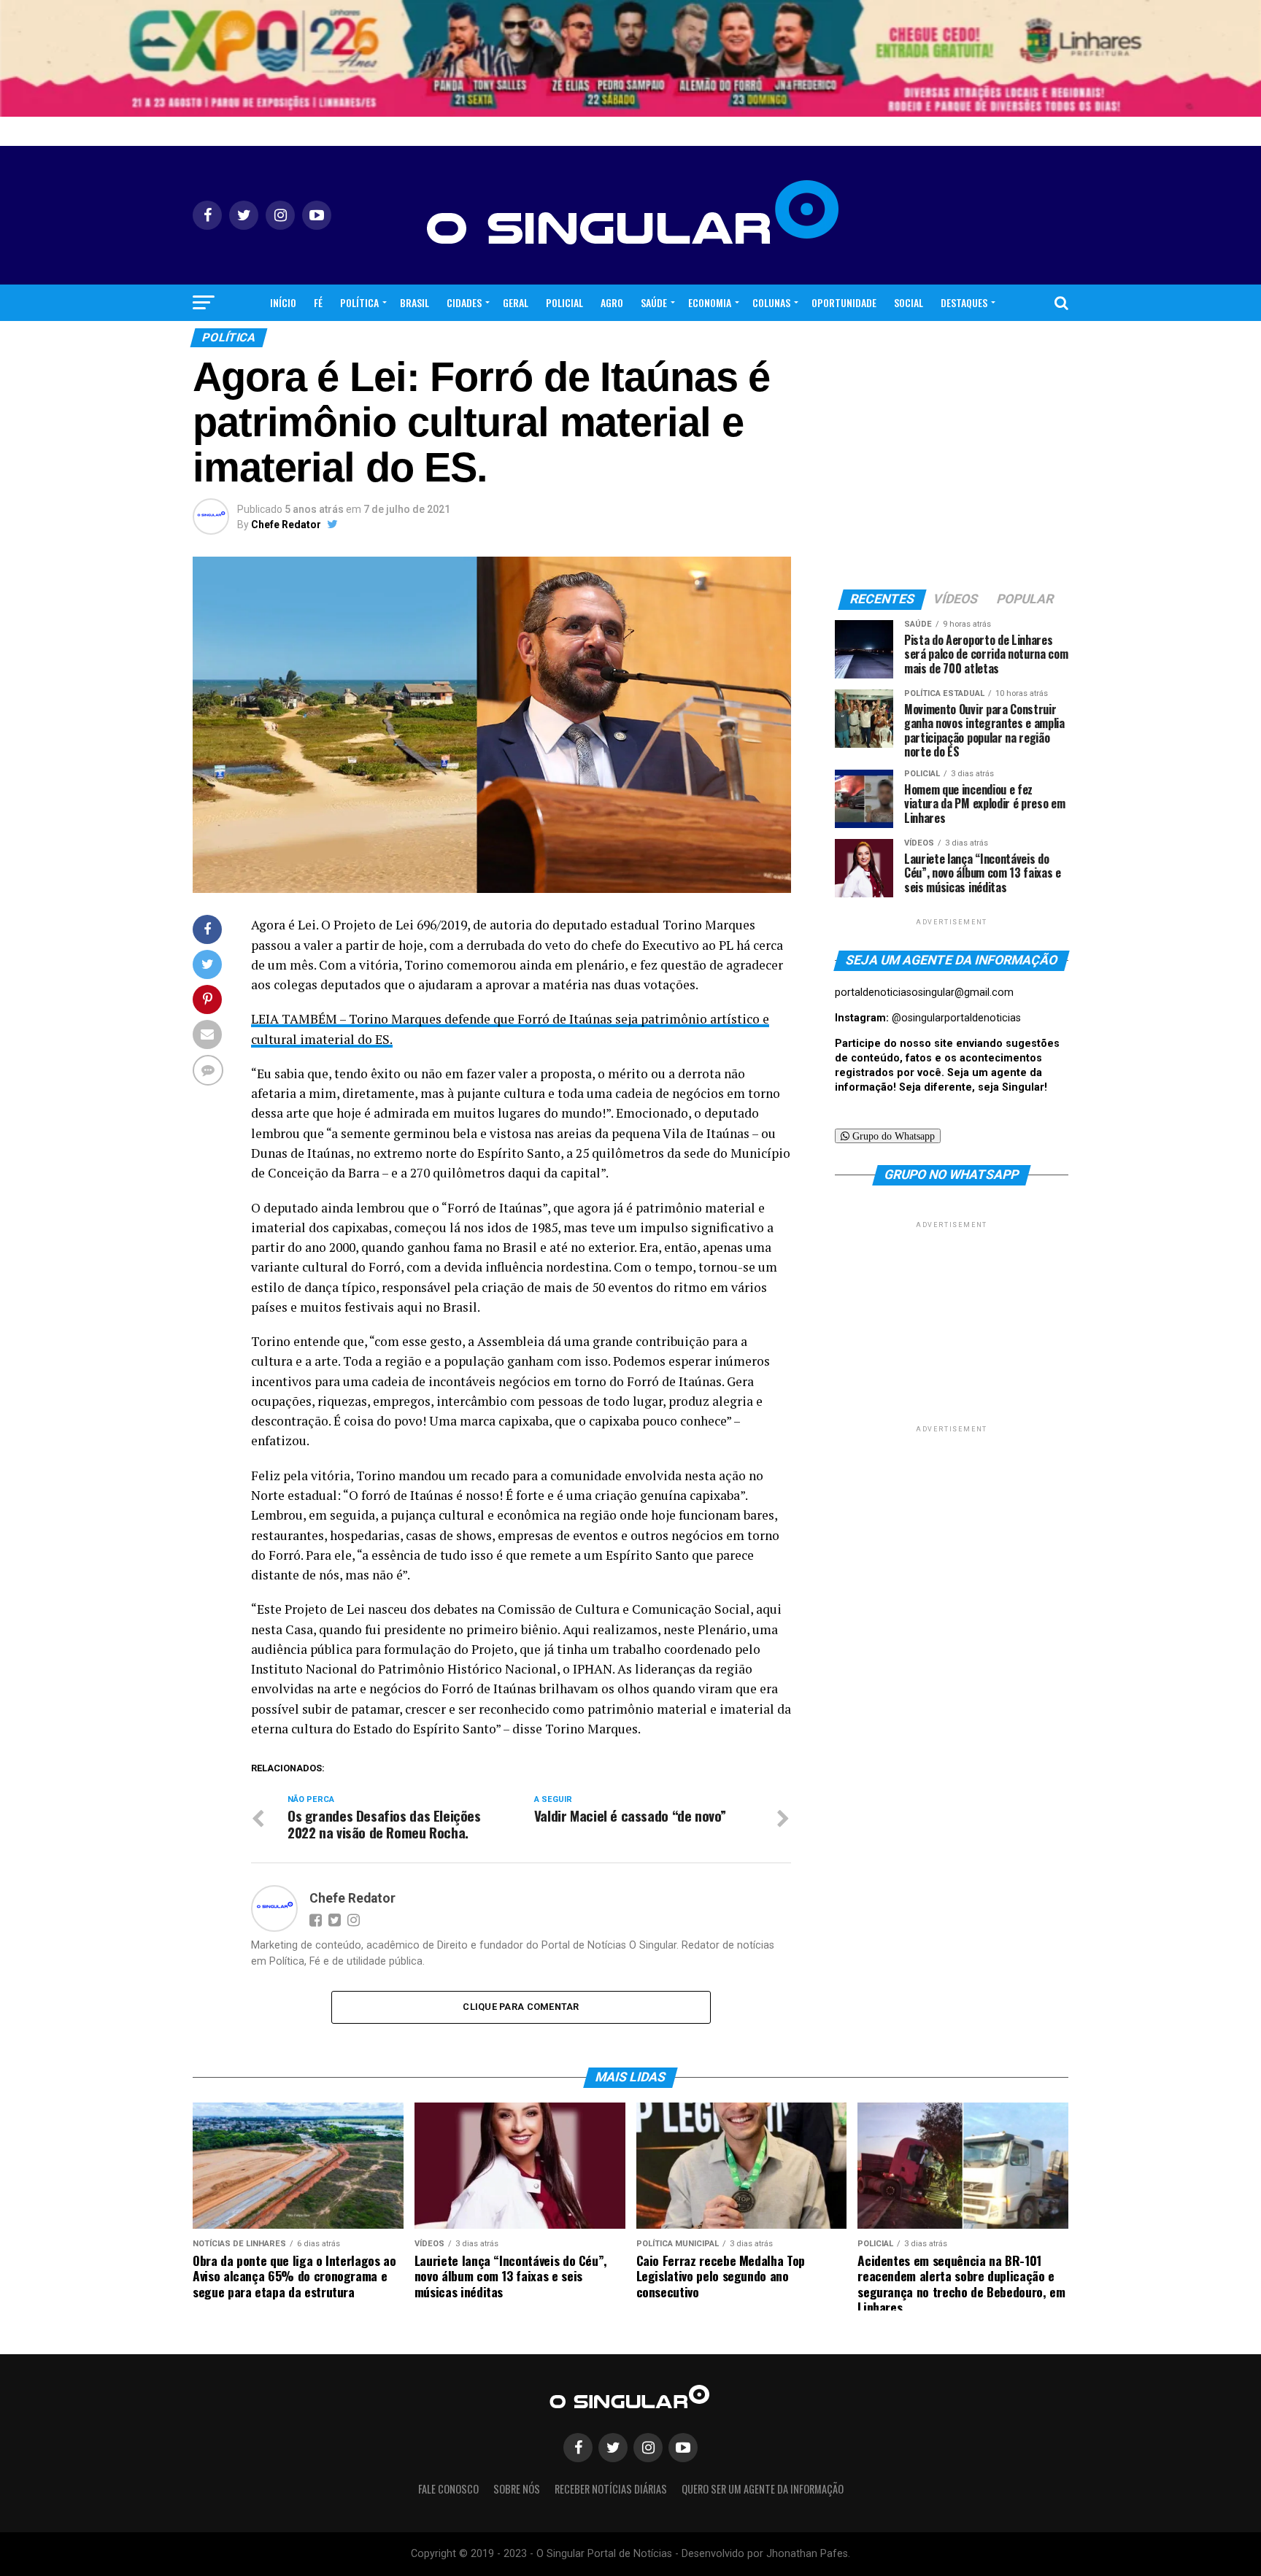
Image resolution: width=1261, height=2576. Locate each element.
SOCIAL (909, 302)
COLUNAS (771, 302)
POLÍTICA (359, 302)
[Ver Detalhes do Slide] (630, 58)
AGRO (612, 302)
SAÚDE (654, 302)
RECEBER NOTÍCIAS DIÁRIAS (611, 2489)
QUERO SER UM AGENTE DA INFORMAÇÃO (763, 2489)
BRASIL (414, 302)
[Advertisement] (952, 1323)
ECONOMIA (710, 302)
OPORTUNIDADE (844, 302)
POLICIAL (564, 302)
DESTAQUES (964, 302)
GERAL (516, 302)
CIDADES (464, 302)
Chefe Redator (286, 525)
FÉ (318, 302)
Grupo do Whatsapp (892, 1136)
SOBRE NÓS (517, 2489)
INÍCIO (283, 302)
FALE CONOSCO (448, 2489)
